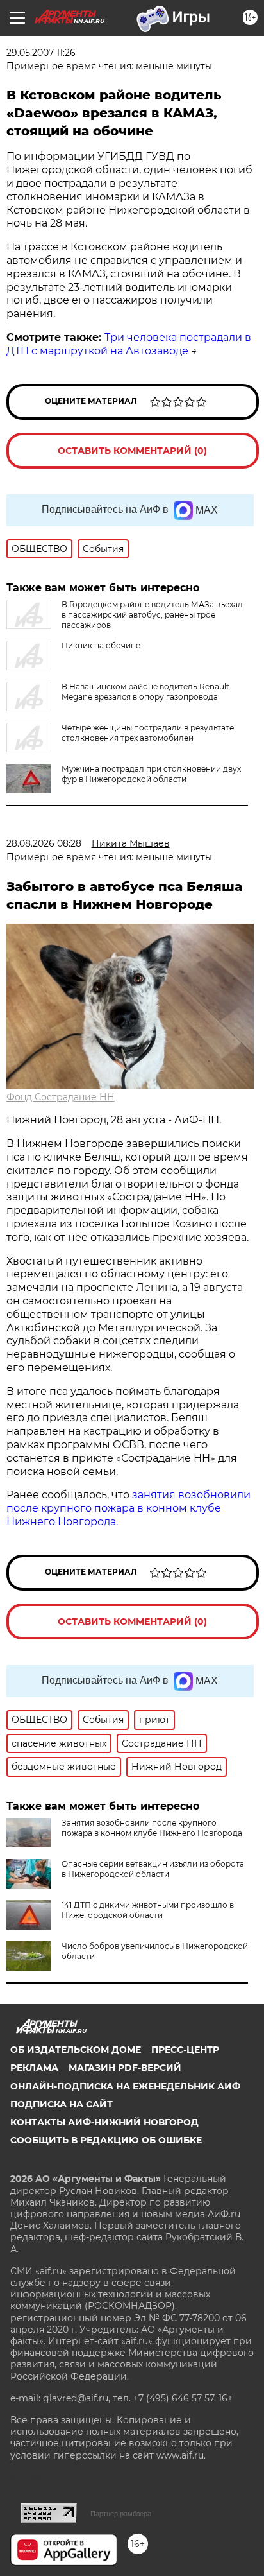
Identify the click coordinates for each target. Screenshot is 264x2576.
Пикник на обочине (101, 645)
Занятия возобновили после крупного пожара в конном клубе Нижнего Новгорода (152, 1828)
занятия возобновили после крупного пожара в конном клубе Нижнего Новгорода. (128, 1508)
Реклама (34, 2068)
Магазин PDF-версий (125, 2068)
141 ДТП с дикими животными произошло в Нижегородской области (148, 1910)
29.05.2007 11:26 (41, 53)
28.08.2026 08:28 (44, 843)
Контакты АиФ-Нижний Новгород (104, 2122)
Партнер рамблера (121, 2514)
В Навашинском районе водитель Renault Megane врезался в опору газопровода (145, 692)
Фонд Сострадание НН (61, 1097)
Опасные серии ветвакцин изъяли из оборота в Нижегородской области (153, 1869)
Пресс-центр (185, 2050)
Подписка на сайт (62, 2104)
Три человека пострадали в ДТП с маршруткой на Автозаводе (129, 344)
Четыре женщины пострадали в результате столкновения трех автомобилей (148, 733)
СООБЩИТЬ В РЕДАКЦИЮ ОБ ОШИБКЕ (106, 2140)
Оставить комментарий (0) (132, 451)
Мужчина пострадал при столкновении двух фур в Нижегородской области (151, 774)
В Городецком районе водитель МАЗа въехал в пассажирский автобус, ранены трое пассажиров (152, 615)
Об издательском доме (76, 2050)
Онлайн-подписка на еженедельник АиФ (125, 2086)
